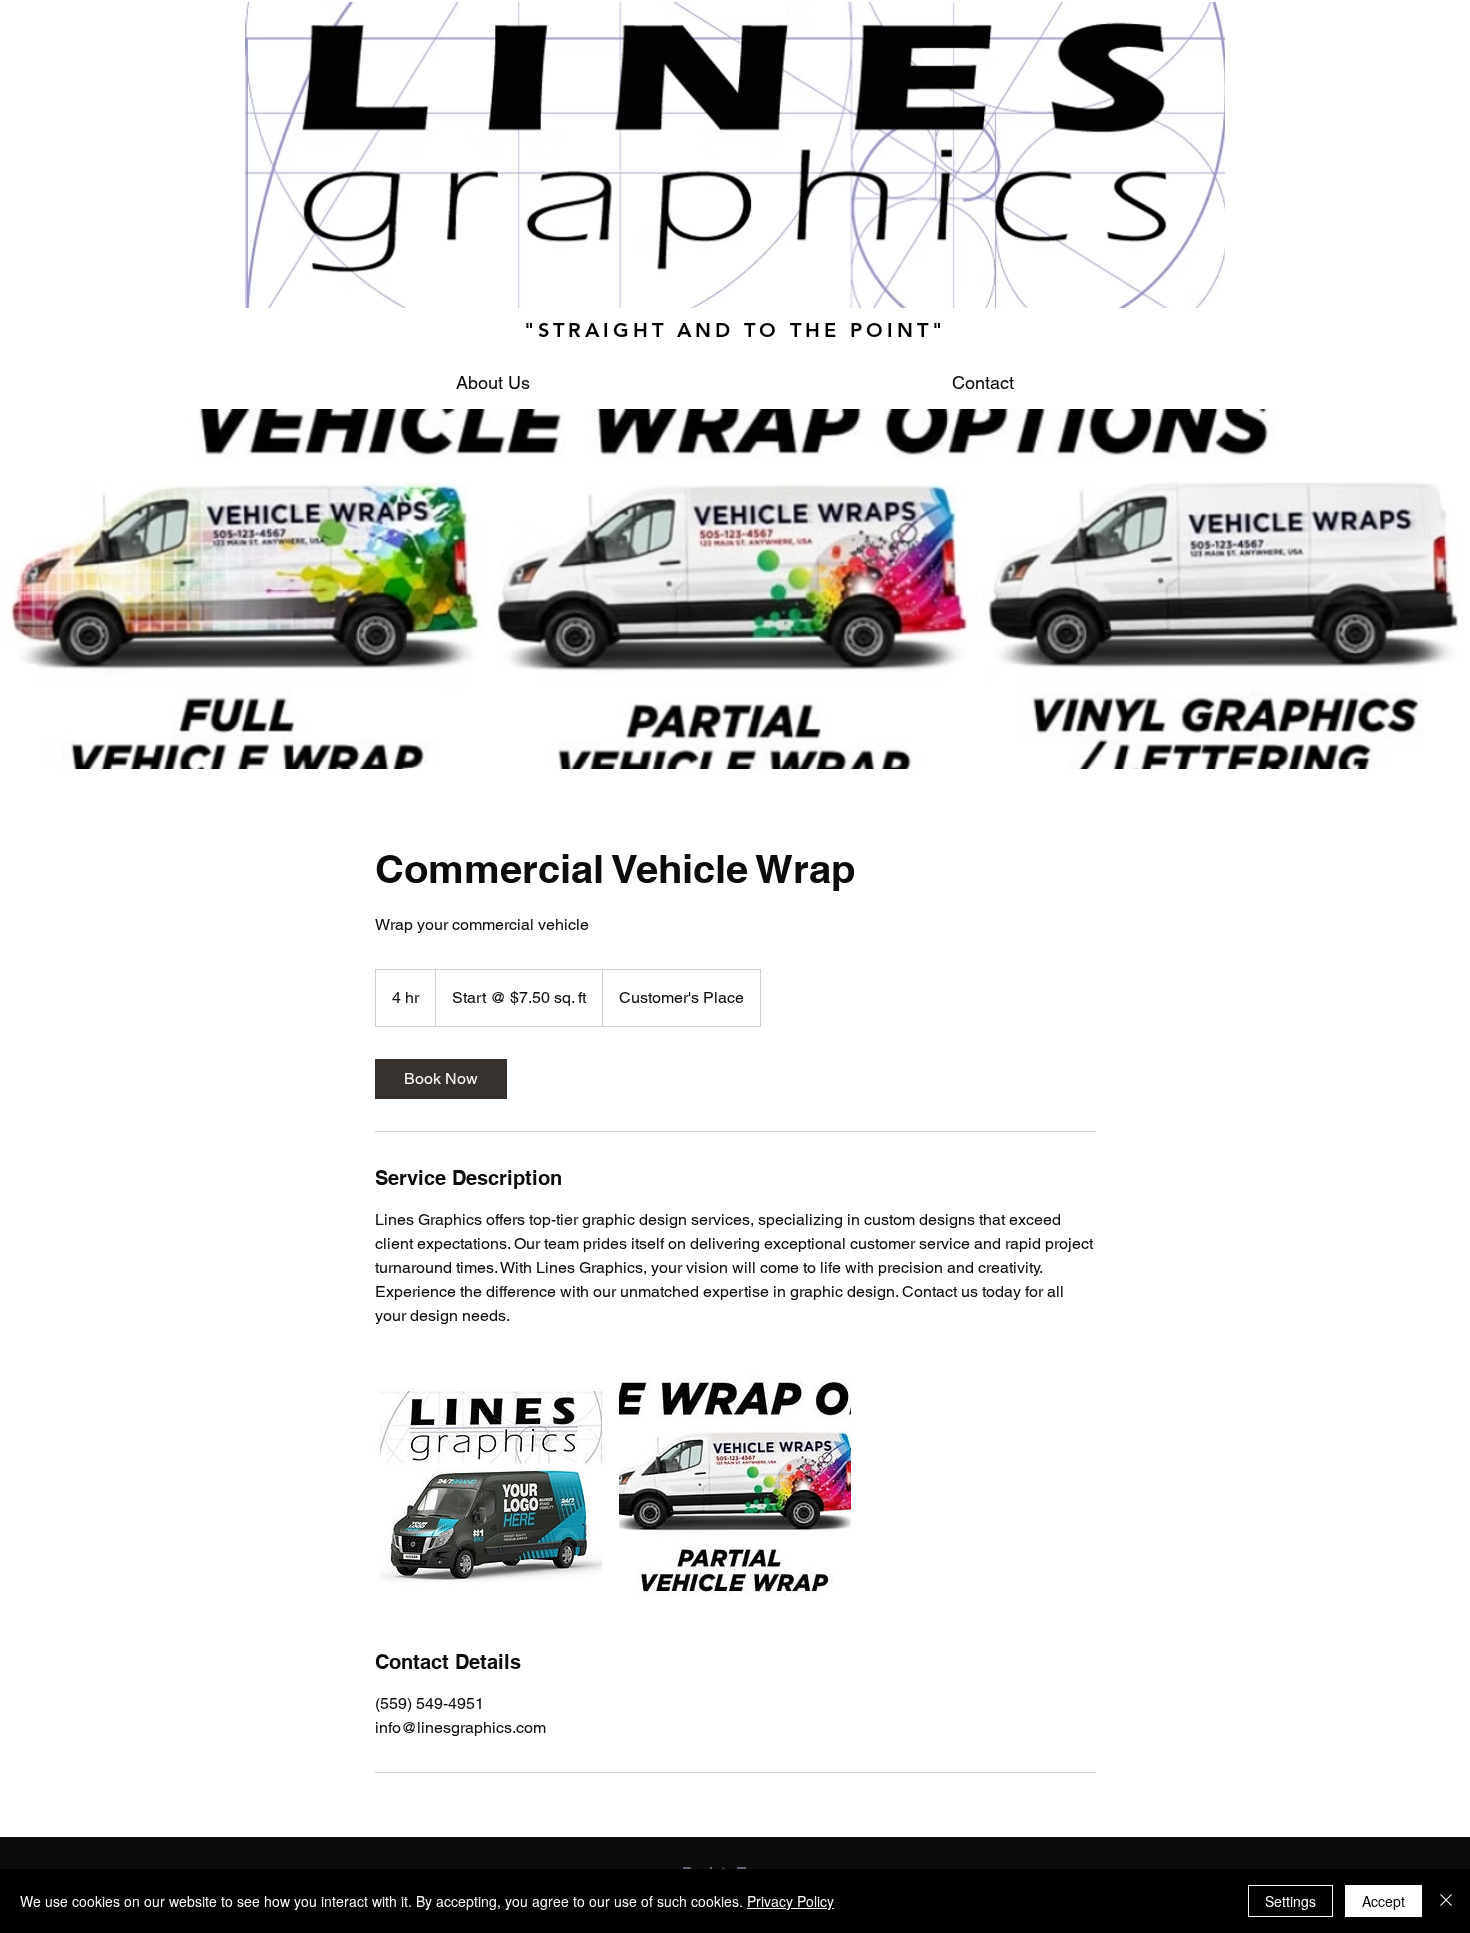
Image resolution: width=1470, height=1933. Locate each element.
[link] (441, 1079)
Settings (1290, 1901)
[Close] (1446, 1901)
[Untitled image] (491, 1488)
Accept (1383, 1901)
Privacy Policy (790, 1901)
